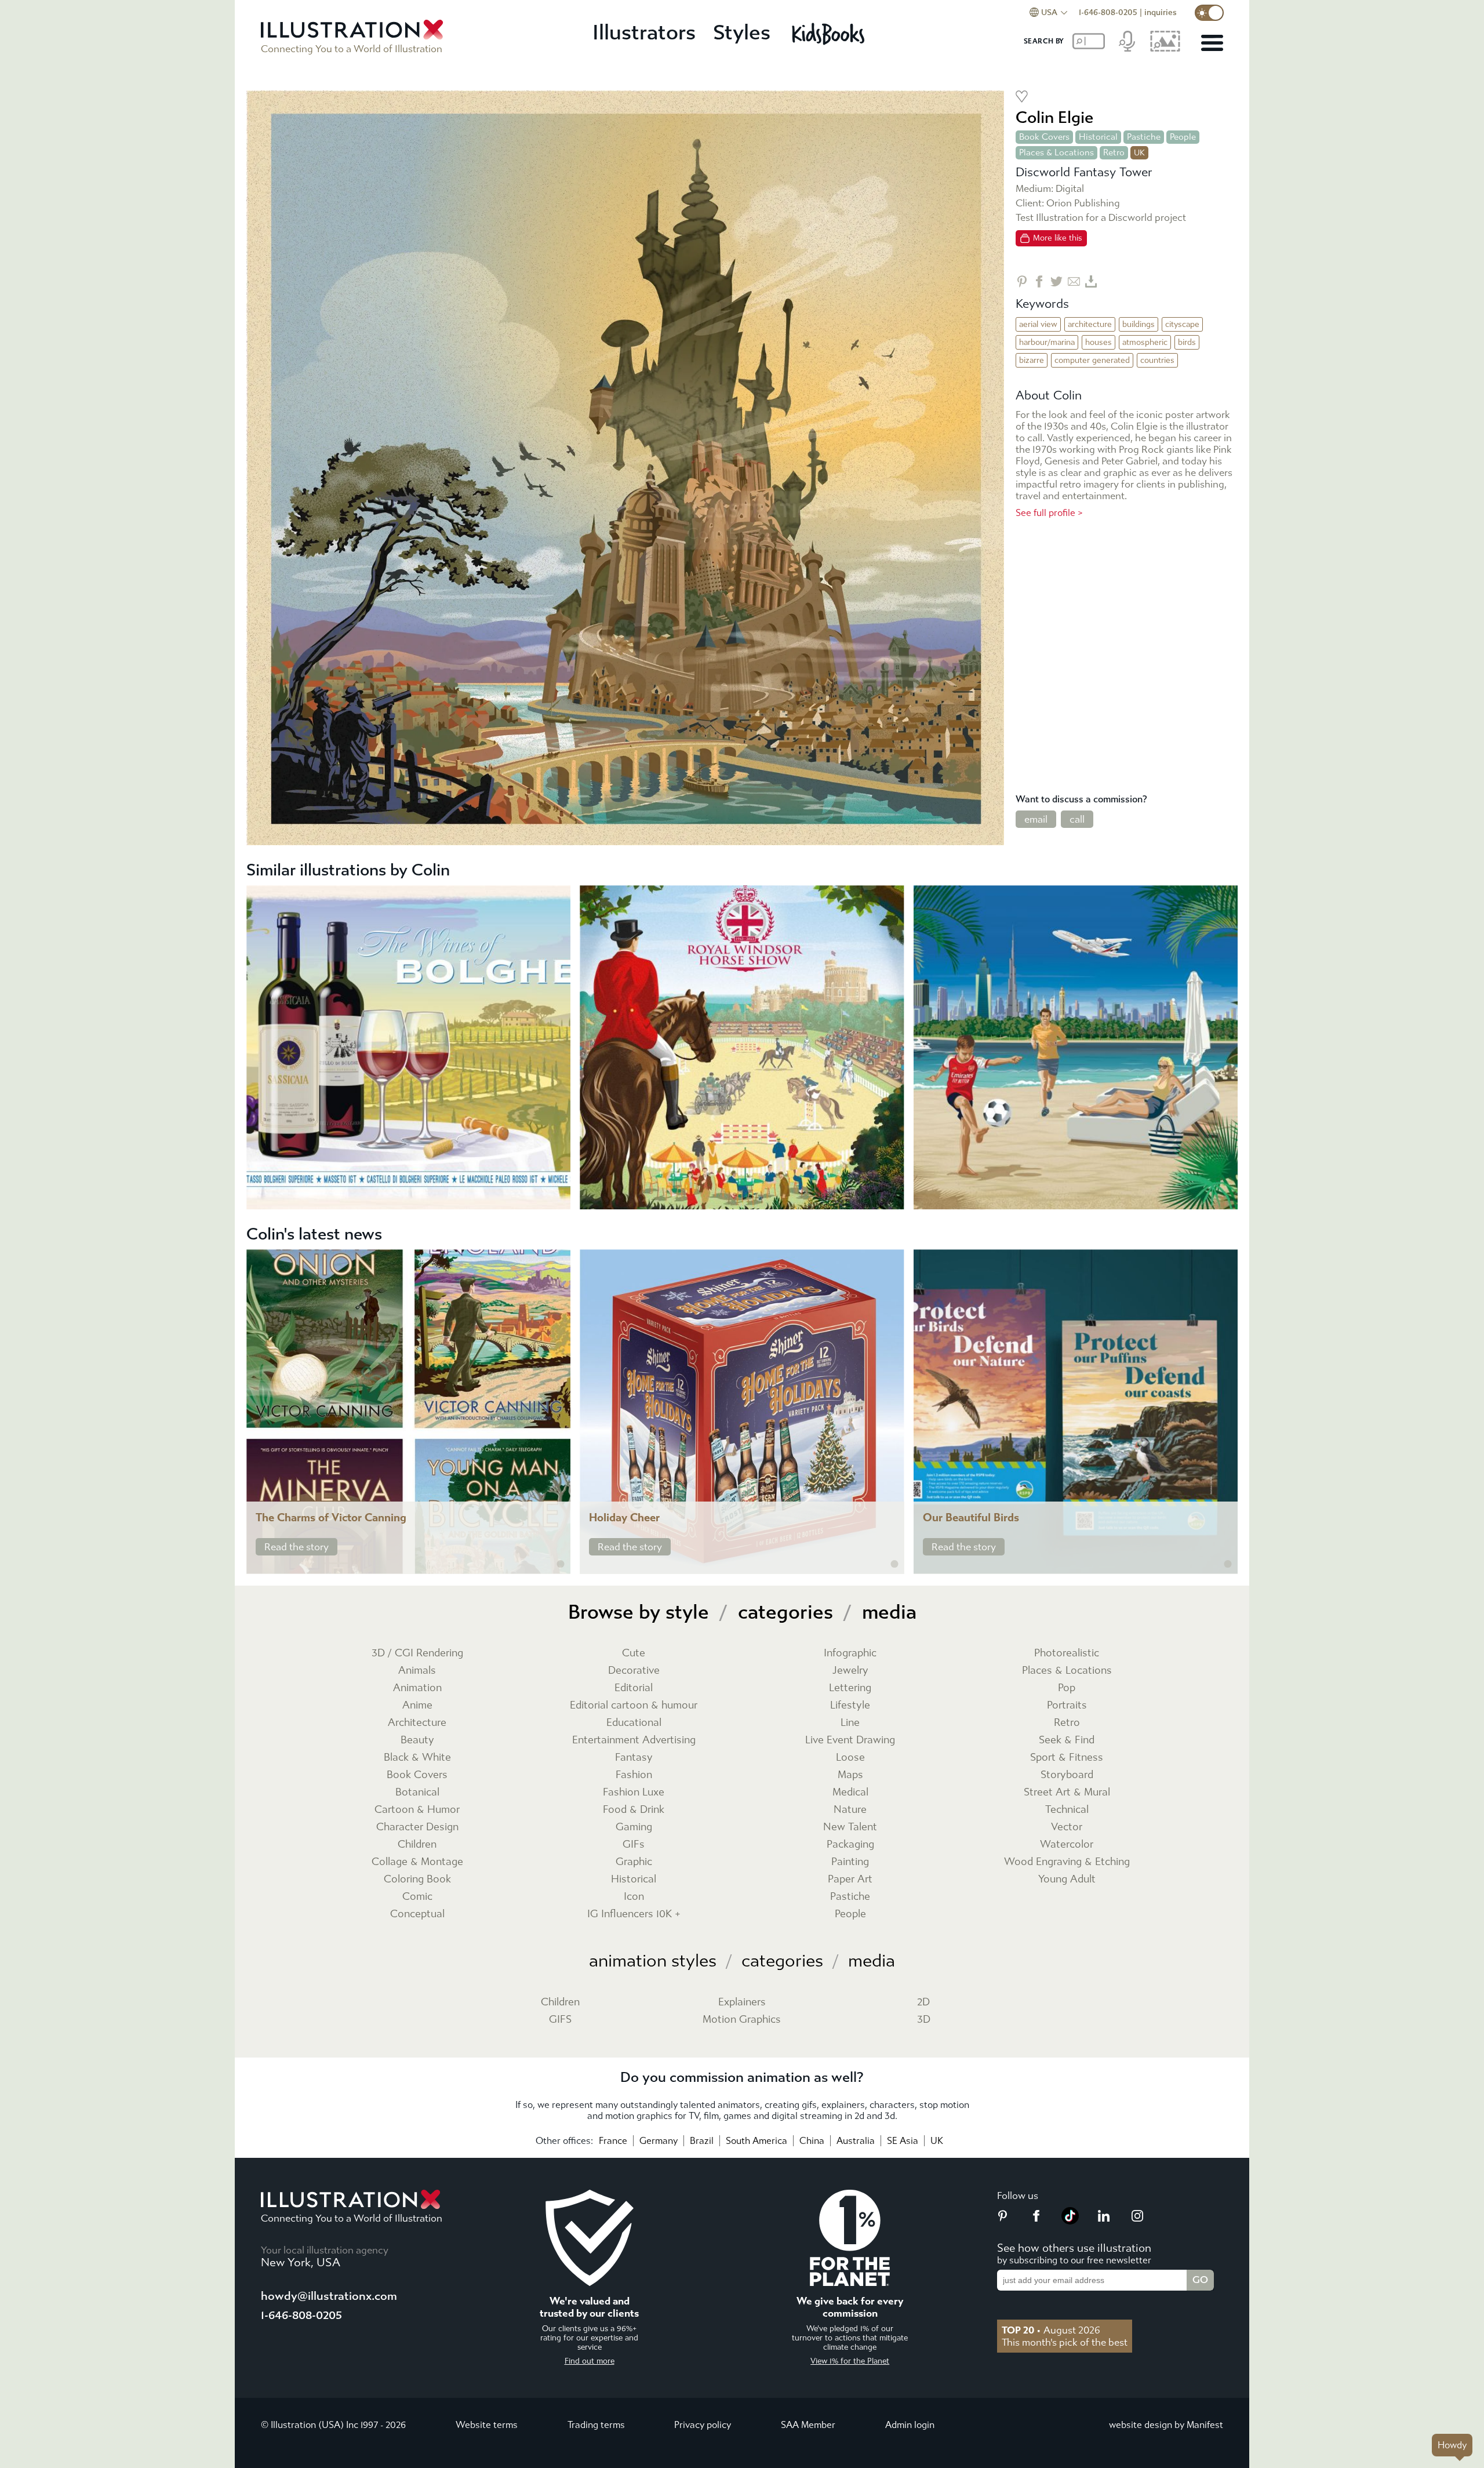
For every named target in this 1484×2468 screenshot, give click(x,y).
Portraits (1067, 1705)
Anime (417, 1705)
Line (850, 1723)
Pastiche (1144, 137)
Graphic (634, 1862)
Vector (1067, 1827)
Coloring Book (417, 1879)
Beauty (417, 1740)
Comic (417, 1897)
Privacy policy (703, 2425)
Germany (659, 2141)
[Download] (1091, 281)
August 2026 (1051, 2330)
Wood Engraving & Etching (1067, 1862)
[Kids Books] (830, 34)
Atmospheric (1145, 342)
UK (937, 2141)
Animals (417, 1671)
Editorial (634, 1688)
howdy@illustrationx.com (329, 2296)
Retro (1114, 152)
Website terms (487, 2425)
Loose (850, 1758)
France (613, 2141)
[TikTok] (1070, 2221)
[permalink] (561, 1564)
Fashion (634, 1775)
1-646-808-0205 (1108, 12)
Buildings (1139, 324)
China (812, 2141)
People (1183, 137)
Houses (1099, 342)
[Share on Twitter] (1056, 281)
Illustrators (644, 33)
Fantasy (634, 1758)
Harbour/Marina (1047, 342)
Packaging (850, 1844)
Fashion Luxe (634, 1792)
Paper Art (850, 1879)
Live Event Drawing (850, 1740)
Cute (634, 1653)
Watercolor (1067, 1844)
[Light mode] (1209, 13)
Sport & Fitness (1067, 1758)
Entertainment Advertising (634, 1740)
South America (756, 2141)
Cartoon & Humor (417, 1810)
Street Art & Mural (1067, 1792)
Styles (742, 33)
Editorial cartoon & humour (634, 1705)
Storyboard (1067, 1775)
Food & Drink (634, 1810)
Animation (417, 1688)
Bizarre (1032, 360)
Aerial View (1038, 324)
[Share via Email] (1074, 281)
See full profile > (1049, 513)
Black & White (417, 1758)
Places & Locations (1056, 152)
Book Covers (1044, 137)
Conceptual (417, 1914)
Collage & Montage (417, 1862)
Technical (1067, 1810)
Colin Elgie (1054, 117)
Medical (850, 1792)
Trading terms (596, 2425)
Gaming (634, 1827)
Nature (850, 1810)
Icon (634, 1897)
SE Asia (903, 2141)
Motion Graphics (742, 2020)
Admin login (910, 2425)
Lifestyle (850, 1705)
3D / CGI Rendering (417, 1653)
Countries (1157, 360)
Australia (856, 2141)
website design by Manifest (1166, 2425)
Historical (1098, 137)
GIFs (634, 1844)
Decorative (634, 1671)
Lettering (850, 1688)
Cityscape (1182, 324)
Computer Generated (1092, 360)
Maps (850, 1775)
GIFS (560, 2020)
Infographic (850, 1653)
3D (924, 2020)
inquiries (1161, 12)
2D (923, 2002)
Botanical (417, 1792)
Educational (634, 1723)
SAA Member (808, 2425)
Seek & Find (1067, 1740)
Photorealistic (1067, 1653)
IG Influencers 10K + (634, 1914)
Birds (1187, 342)
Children (417, 1844)
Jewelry (850, 1671)
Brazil (702, 2141)
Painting (850, 1862)
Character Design (417, 1827)
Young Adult (1067, 1879)
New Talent (850, 1827)
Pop (1067, 1688)
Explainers (742, 2002)
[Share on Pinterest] (1022, 281)
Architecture (1090, 324)
